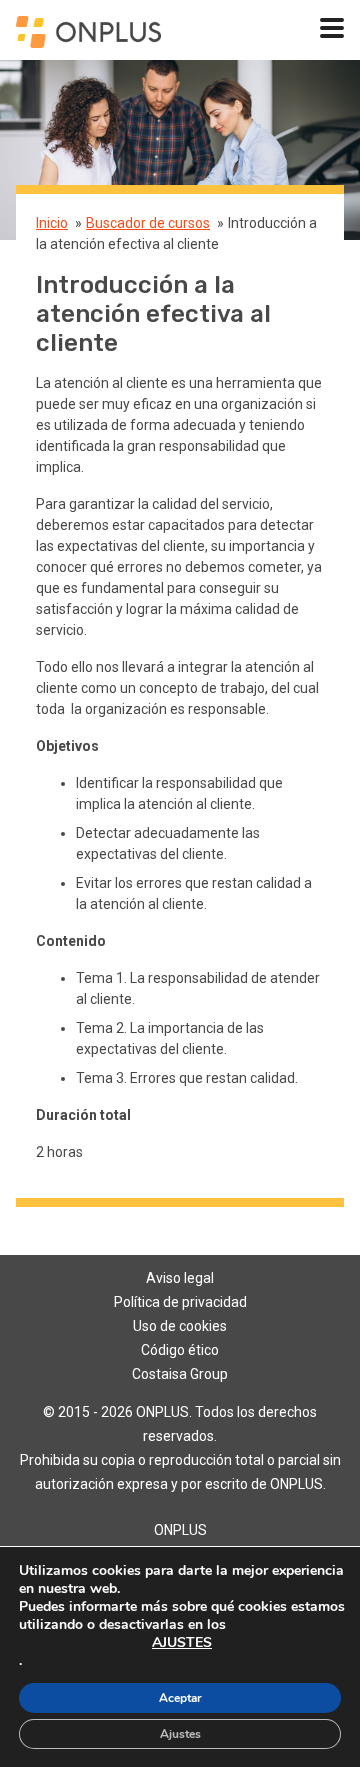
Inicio (52, 223)
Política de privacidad (180, 1302)
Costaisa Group (180, 1374)
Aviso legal (180, 1278)
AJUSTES (182, 1643)
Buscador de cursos (148, 223)
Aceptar (180, 1698)
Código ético (180, 1350)
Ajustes (180, 1734)
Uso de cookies (180, 1326)
